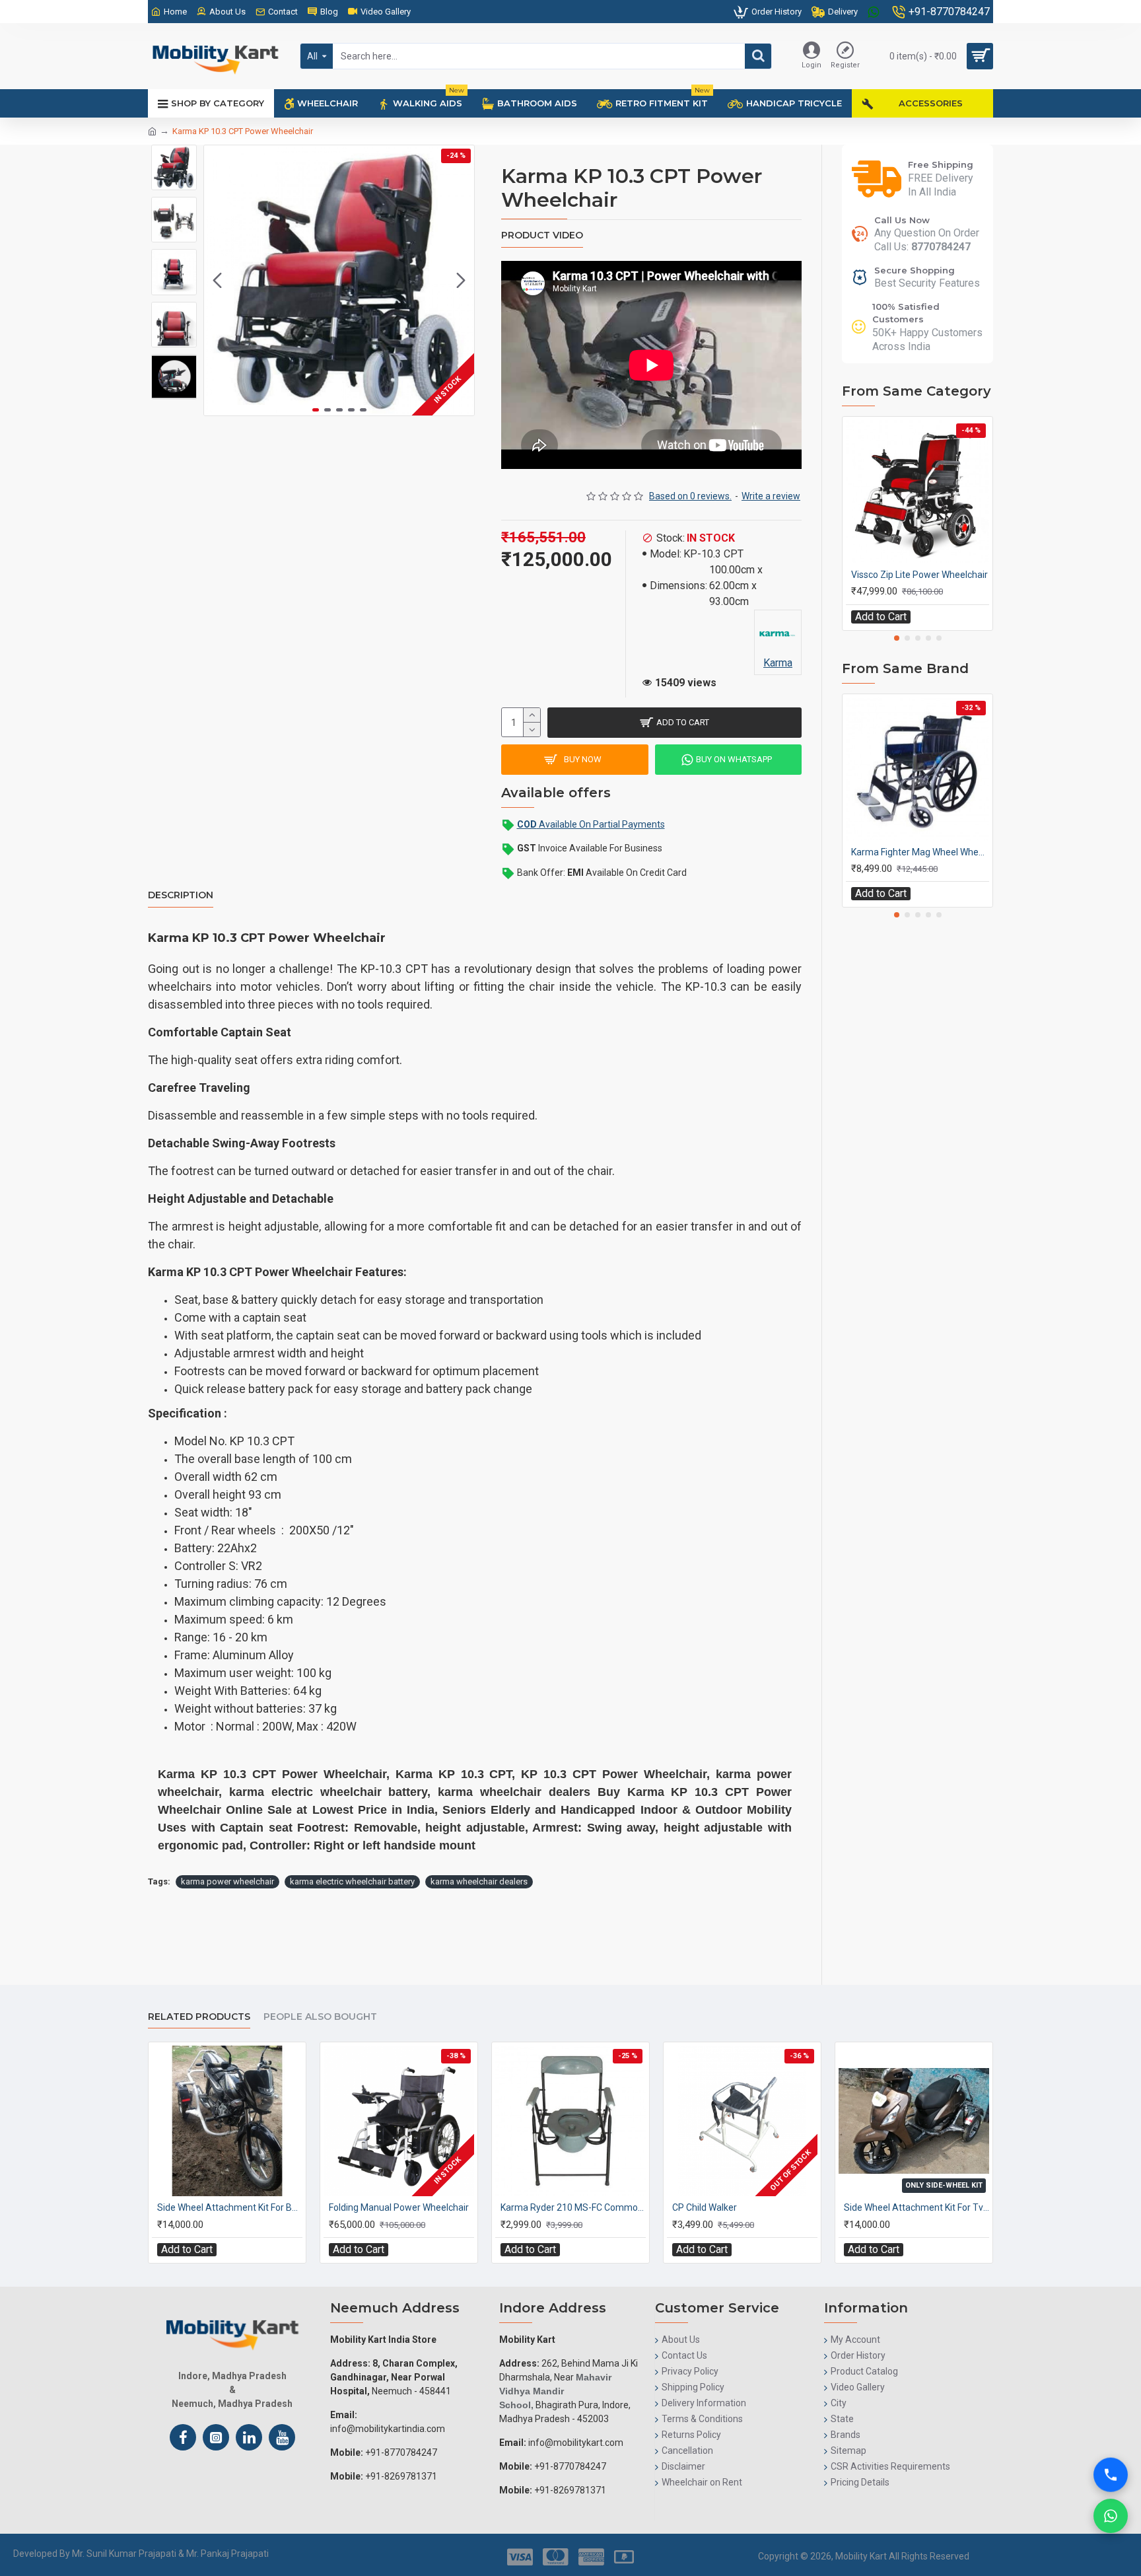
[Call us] (1111, 2475)
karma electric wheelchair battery (352, 1881)
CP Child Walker (705, 2207)
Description (181, 895)
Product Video (542, 235)
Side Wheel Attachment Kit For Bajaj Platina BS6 (230, 2207)
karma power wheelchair (227, 1881)
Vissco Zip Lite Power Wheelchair (919, 575)
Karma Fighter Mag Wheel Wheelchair (920, 852)
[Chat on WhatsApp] (1111, 2516)
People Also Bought (320, 2017)
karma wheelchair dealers (479, 1881)
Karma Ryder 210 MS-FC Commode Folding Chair (573, 2207)
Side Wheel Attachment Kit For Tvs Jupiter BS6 (916, 2207)
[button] (217, 281)
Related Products (199, 2017)
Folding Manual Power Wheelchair (399, 2207)
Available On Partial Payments (591, 824)
